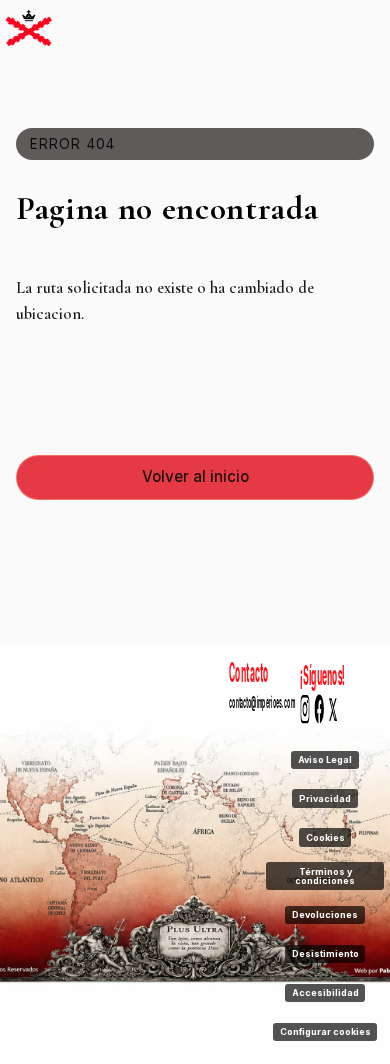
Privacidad (325, 798)
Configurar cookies (325, 1031)
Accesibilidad (325, 992)
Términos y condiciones (325, 876)
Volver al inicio (195, 476)
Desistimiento (325, 953)
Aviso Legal (325, 759)
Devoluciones (325, 914)
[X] (334, 711)
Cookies (325, 837)
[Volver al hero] (28, 28)
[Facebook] (320, 711)
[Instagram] (305, 711)
